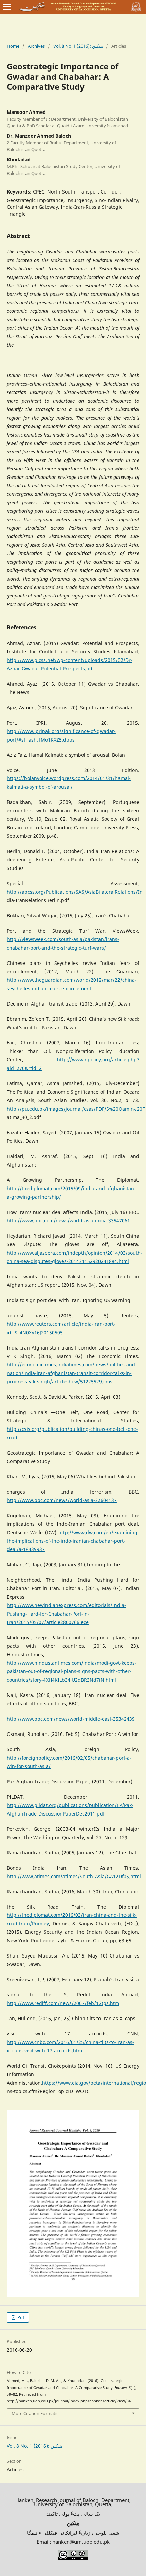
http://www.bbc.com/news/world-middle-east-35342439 (71, 1719)
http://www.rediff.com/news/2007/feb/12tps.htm (63, 2003)
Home (13, 46)
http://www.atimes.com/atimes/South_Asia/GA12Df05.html (74, 1876)
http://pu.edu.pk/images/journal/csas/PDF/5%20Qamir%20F (76, 1109)
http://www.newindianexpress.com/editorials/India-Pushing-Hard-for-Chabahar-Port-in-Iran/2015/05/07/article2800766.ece (66, 1614)
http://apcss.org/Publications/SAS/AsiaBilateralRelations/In (75, 892)
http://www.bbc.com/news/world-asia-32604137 (62, 1500)
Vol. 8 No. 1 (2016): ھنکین (78, 46)
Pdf (20, 2317)
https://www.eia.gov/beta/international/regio (94, 2083)
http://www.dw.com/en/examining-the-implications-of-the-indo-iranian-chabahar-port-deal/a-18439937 (73, 1541)
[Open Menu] (7, 7)
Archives (36, 46)
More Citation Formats (34, 2413)
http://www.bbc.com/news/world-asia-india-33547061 (68, 1221)
